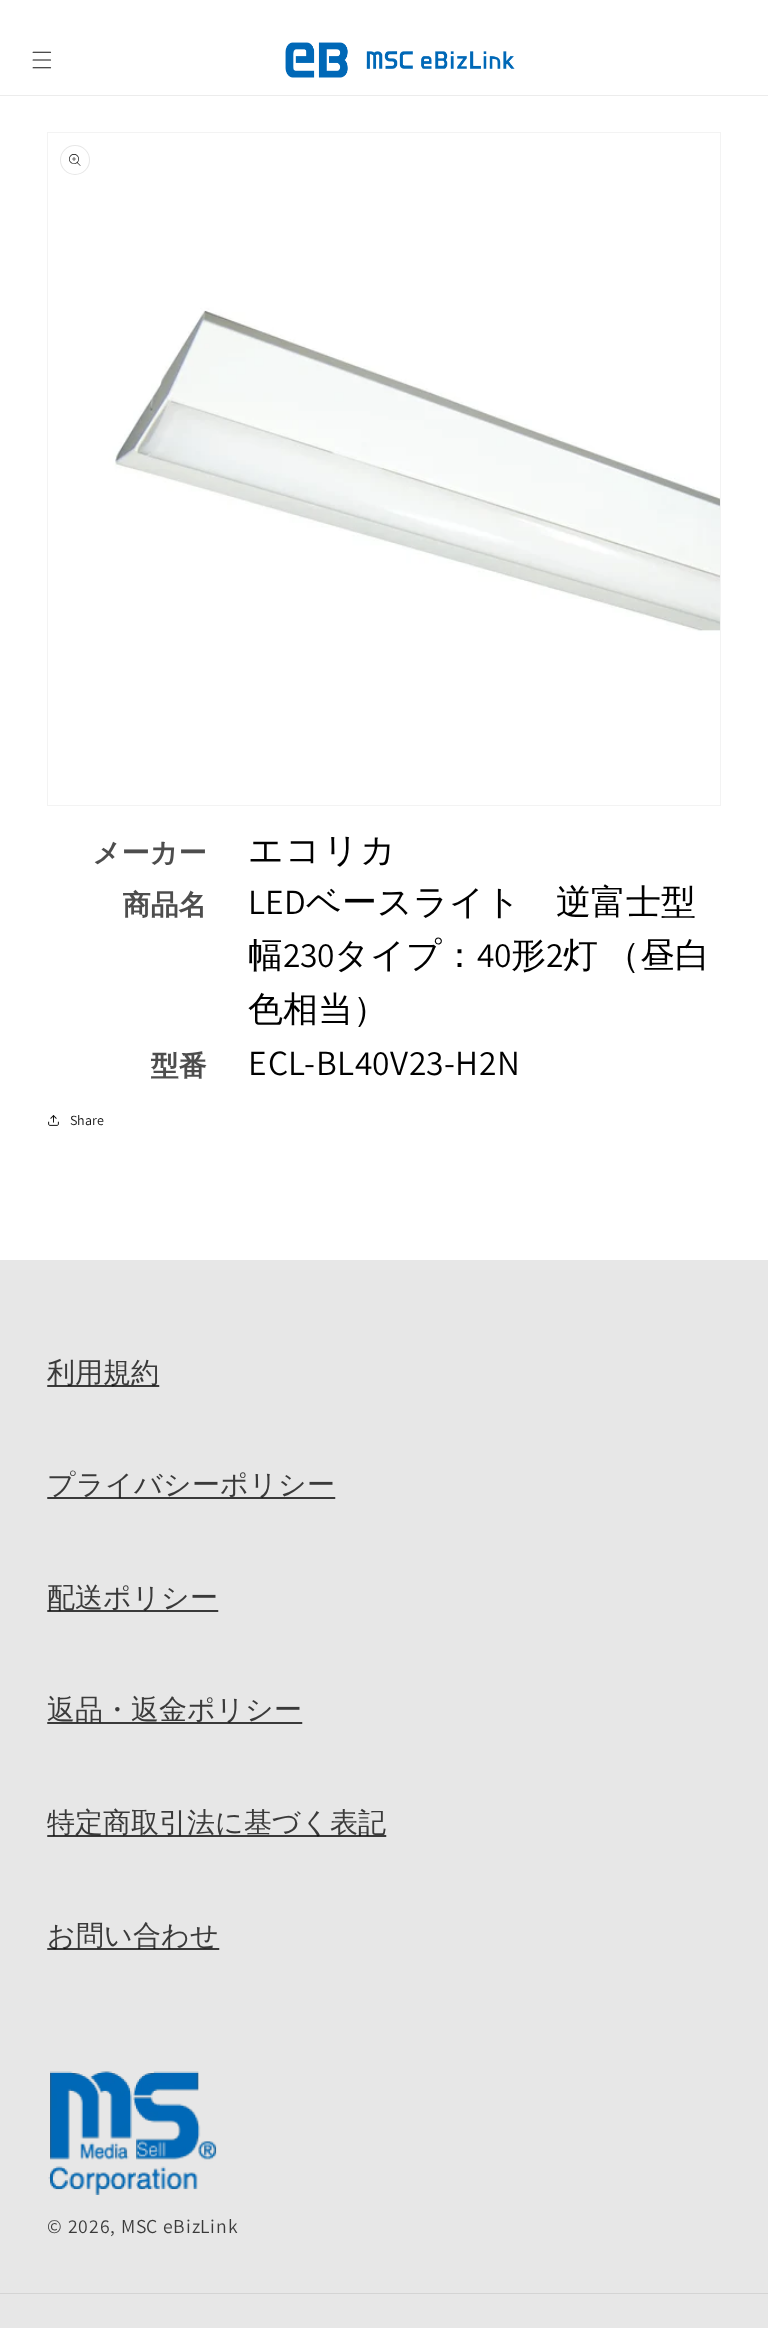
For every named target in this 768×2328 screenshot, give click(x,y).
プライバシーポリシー (191, 1484)
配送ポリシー (132, 1597)
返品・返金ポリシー (174, 1709)
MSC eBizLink (179, 2226)
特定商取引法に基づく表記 (216, 1822)
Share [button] (87, 1120)
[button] (42, 60)
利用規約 (103, 1372)
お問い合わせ (133, 1935)
